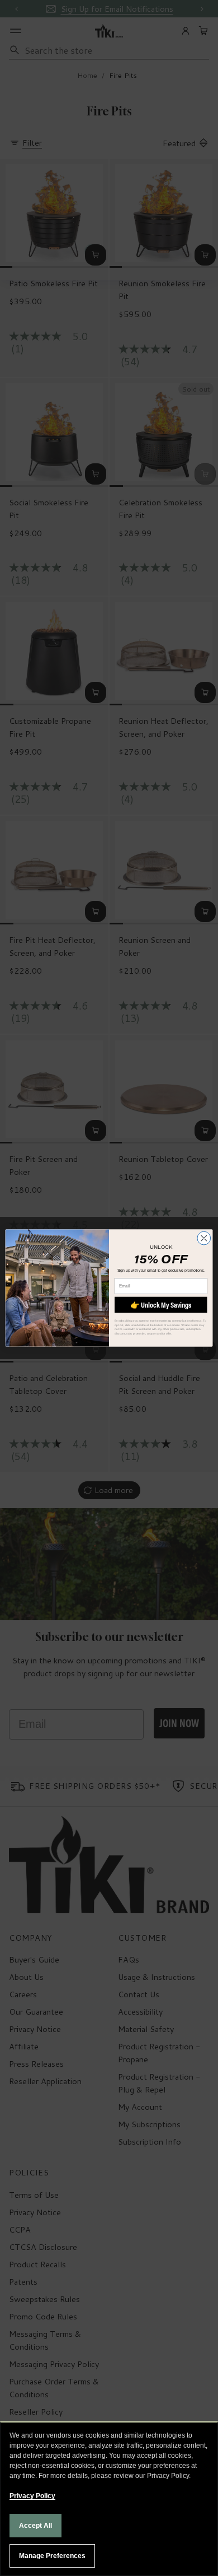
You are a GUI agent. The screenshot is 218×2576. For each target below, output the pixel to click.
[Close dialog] (204, 1238)
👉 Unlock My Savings (161, 1305)
